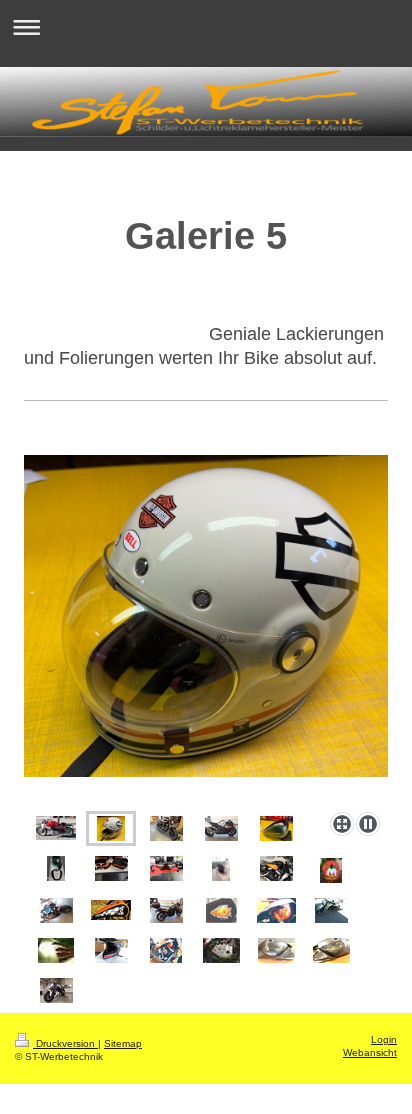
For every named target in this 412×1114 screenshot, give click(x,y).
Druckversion (65, 1043)
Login (384, 1039)
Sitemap (123, 1043)
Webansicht (370, 1052)
